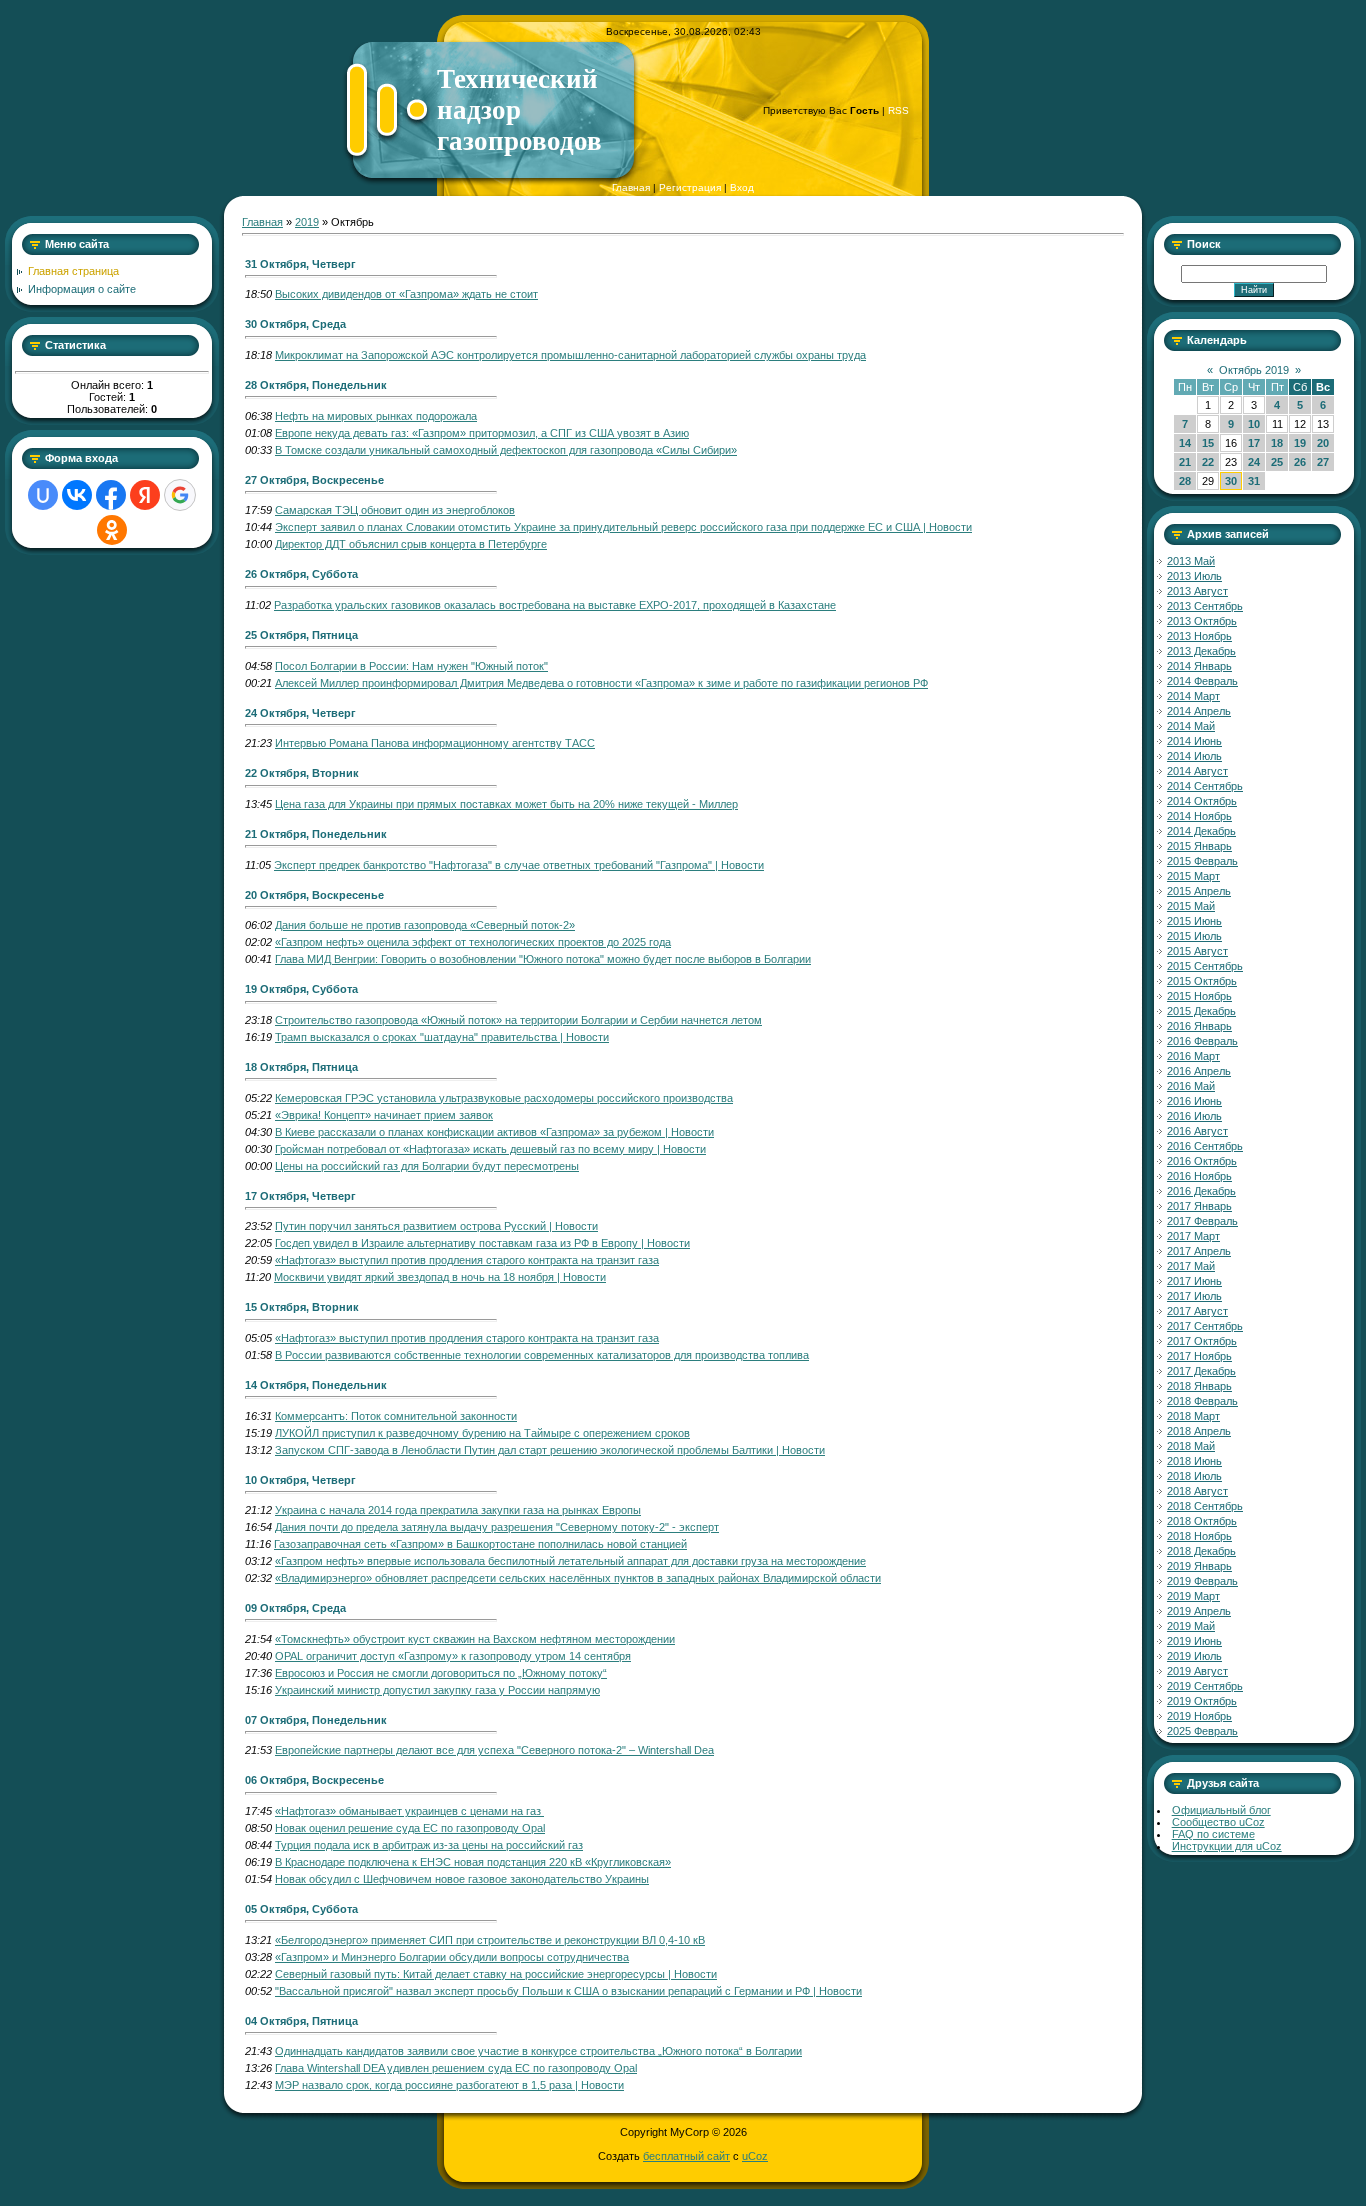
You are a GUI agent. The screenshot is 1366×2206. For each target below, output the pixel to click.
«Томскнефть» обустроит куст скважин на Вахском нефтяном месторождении (475, 1639)
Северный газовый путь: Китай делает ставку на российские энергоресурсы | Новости (496, 1974)
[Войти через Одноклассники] (112, 530)
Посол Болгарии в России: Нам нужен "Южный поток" (411, 666)
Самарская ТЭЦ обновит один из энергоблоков (395, 510)
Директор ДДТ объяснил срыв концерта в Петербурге (411, 544)
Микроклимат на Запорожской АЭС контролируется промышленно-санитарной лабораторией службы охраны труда (570, 355)
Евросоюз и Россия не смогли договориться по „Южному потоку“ (441, 1673)
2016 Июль (1194, 1116)
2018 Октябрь (1202, 1521)
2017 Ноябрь (1199, 1356)
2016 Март (1193, 1056)
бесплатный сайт (686, 2156)
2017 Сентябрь (1205, 1326)
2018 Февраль (1202, 1401)
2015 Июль (1194, 936)
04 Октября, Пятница (301, 2021)
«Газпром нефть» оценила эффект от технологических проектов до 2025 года (473, 942)
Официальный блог (1221, 1810)
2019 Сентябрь (1205, 1686)
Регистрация (690, 187)
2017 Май (1191, 1266)
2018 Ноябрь (1199, 1536)
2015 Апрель (1199, 891)
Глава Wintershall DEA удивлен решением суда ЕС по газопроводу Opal (456, 2068)
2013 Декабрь (1201, 651)
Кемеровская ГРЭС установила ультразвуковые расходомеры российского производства (504, 1098)
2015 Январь (1199, 846)
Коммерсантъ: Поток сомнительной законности (396, 1416)
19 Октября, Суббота (301, 989)
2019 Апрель (1199, 1611)
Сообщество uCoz (1218, 1822)
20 (1323, 443)
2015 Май (1191, 906)
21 (1185, 462)
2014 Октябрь (1202, 801)
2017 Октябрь (1202, 1341)
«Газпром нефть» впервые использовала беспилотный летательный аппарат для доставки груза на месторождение (570, 1561)
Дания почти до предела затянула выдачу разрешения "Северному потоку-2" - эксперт (497, 1527)
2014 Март (1193, 696)
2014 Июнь (1194, 741)
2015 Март (1193, 876)
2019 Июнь (1194, 1641)
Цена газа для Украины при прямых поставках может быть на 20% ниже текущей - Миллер (506, 804)
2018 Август (1197, 1491)
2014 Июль (1194, 756)
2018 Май (1191, 1446)
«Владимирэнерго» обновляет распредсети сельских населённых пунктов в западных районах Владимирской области (578, 1578)
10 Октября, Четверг (300, 1480)
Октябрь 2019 (1254, 370)
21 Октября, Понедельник (316, 834)
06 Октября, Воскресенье (314, 1780)
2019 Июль (1194, 1656)
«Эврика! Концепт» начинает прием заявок (384, 1115)
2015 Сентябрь (1205, 966)
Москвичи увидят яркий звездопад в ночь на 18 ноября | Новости (440, 1277)
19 (1300, 443)
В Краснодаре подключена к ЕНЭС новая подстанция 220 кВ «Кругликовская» (473, 1862)
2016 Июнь (1194, 1101)
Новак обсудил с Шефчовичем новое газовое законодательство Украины (462, 1879)
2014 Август (1197, 771)
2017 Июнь (1194, 1281)
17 (1254, 443)
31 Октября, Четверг (300, 264)
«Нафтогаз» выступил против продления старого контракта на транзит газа (467, 1260)
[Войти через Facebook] (111, 495)
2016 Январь (1199, 1026)
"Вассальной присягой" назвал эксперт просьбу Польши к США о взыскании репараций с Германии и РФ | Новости (568, 1991)
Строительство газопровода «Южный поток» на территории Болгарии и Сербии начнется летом (518, 1020)
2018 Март (1193, 1416)
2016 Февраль (1202, 1041)
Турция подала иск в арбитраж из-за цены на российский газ (429, 1845)
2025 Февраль (1202, 1731)
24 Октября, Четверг (300, 713)
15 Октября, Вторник (302, 1307)
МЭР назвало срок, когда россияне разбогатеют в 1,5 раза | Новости (449, 2085)
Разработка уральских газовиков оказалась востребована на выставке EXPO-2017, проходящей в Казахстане (555, 605)
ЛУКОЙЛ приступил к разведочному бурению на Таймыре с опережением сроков (482, 1433)
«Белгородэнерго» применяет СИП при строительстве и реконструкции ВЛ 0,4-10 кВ (490, 1940)
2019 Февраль (1202, 1581)
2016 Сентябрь (1205, 1146)
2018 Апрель (1199, 1431)
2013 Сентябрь (1205, 606)
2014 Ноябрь (1199, 816)
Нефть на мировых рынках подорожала (376, 416)
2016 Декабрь (1201, 1191)
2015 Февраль (1202, 861)
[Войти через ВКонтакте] (77, 495)
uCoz (755, 2156)
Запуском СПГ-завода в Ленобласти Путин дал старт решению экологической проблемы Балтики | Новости (550, 1450)
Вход (742, 187)
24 (1254, 462)
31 (1254, 481)
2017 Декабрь (1201, 1371)
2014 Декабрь (1201, 831)
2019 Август (1197, 1671)
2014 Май (1191, 726)
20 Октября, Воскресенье (314, 895)
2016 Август (1197, 1131)
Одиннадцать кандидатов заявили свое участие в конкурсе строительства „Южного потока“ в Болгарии (538, 2051)
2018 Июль (1194, 1476)
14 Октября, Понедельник (316, 1385)
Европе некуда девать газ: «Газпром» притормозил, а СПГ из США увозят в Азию (482, 433)
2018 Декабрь (1201, 1551)
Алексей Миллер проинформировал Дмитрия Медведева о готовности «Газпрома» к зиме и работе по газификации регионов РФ (601, 683)
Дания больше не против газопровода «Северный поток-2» (425, 925)
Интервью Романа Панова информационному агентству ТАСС (435, 743)
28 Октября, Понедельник (316, 385)
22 (1208, 462)
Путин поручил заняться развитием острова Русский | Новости (436, 1226)
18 (1277, 443)
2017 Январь (1199, 1206)
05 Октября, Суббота (301, 1909)
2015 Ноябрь (1199, 996)
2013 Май (1191, 561)
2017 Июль (1194, 1296)
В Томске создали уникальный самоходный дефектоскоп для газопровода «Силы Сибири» (506, 450)
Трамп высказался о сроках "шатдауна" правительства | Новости (442, 1037)
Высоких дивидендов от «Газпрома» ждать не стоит (406, 294)
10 (1254, 424)
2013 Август (1197, 591)
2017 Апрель (1199, 1251)
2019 (307, 222)
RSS (898, 110)
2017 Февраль (1202, 1221)
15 (1208, 443)
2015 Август (1197, 951)
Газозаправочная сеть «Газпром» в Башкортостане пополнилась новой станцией (480, 1544)
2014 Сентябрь (1205, 786)
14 (1185, 443)
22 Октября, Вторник (302, 773)
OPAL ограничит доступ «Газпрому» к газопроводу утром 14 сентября (453, 1656)
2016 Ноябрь (1199, 1176)
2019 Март (1193, 1596)
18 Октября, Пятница (301, 1067)
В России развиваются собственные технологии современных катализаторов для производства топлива (542, 1355)
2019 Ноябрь (1199, 1716)
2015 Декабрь (1201, 1011)
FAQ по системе (1213, 1834)
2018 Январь (1199, 1386)
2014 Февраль (1202, 681)
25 (1277, 462)
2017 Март (1193, 1236)
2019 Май (1191, 1626)
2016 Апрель (1199, 1071)
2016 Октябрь (1202, 1161)
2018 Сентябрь (1205, 1506)
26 (1300, 462)
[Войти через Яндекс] (145, 495)
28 (1185, 481)
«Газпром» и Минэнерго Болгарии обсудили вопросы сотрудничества (452, 1957)
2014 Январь (1199, 666)
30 (1231, 481)
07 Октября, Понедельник (316, 1720)
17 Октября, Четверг (300, 1196)
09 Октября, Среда (295, 1608)
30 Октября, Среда (295, 324)
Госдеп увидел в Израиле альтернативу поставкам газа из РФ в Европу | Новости (482, 1243)
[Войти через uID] (43, 495)
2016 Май (1191, 1086)
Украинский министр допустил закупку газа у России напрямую (437, 1690)
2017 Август (1197, 1311)
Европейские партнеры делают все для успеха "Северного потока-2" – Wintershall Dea (494, 1750)
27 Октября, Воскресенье (314, 480)
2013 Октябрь (1202, 621)
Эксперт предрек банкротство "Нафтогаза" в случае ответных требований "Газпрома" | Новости (519, 865)
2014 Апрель (1199, 711)
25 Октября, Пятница (301, 635)
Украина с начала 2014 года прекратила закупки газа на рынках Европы (458, 1510)
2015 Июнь (1194, 921)
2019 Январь (1199, 1566)
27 (1323, 462)
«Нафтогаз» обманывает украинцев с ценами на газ (409, 1811)
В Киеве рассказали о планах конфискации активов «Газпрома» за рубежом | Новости (494, 1132)
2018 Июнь (1194, 1461)
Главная (631, 187)
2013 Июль (1194, 576)
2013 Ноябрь (1199, 636)
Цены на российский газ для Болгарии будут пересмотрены (427, 1166)
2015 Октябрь (1202, 981)
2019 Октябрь (1202, 1701)
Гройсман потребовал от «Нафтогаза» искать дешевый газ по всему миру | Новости (490, 1149)
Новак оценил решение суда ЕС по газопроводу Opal (410, 1828)
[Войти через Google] (180, 495)
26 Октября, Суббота (301, 574)
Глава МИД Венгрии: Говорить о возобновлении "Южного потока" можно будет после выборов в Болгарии (543, 959)
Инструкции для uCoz (1227, 1846)
